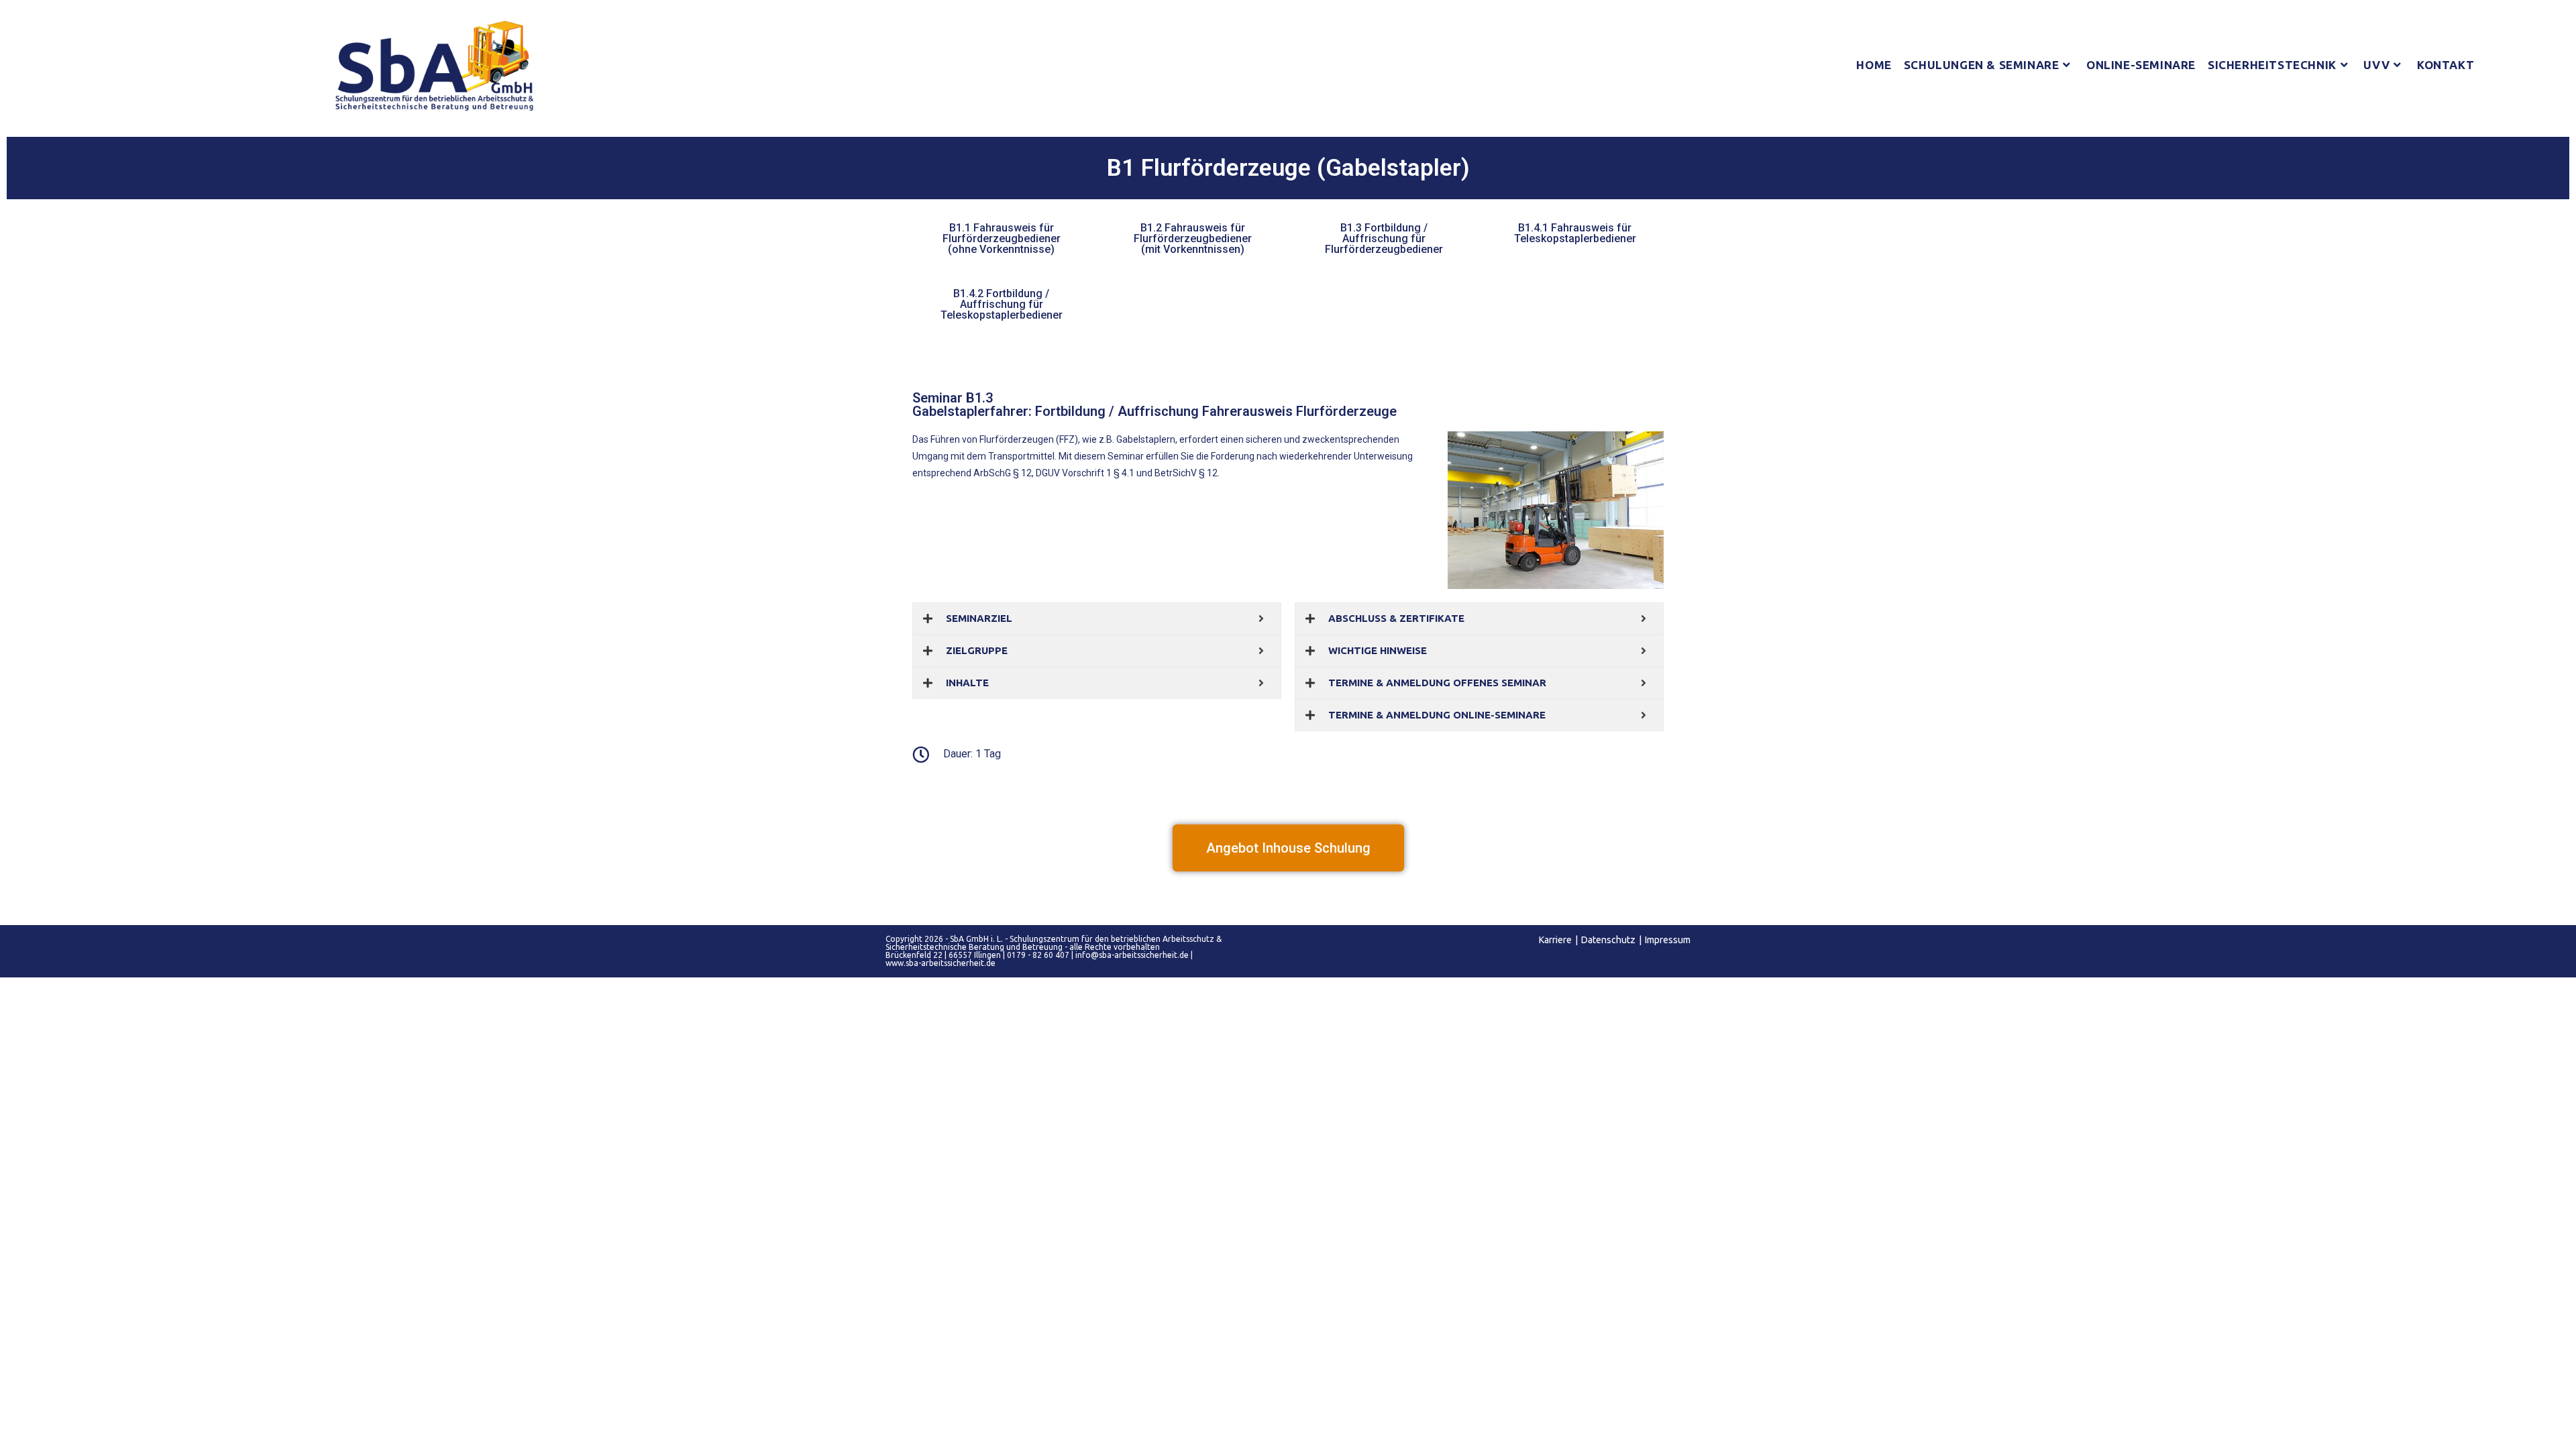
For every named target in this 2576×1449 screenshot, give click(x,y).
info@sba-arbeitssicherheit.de (1132, 955)
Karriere (1555, 940)
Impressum (1668, 940)
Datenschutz (1608, 940)
